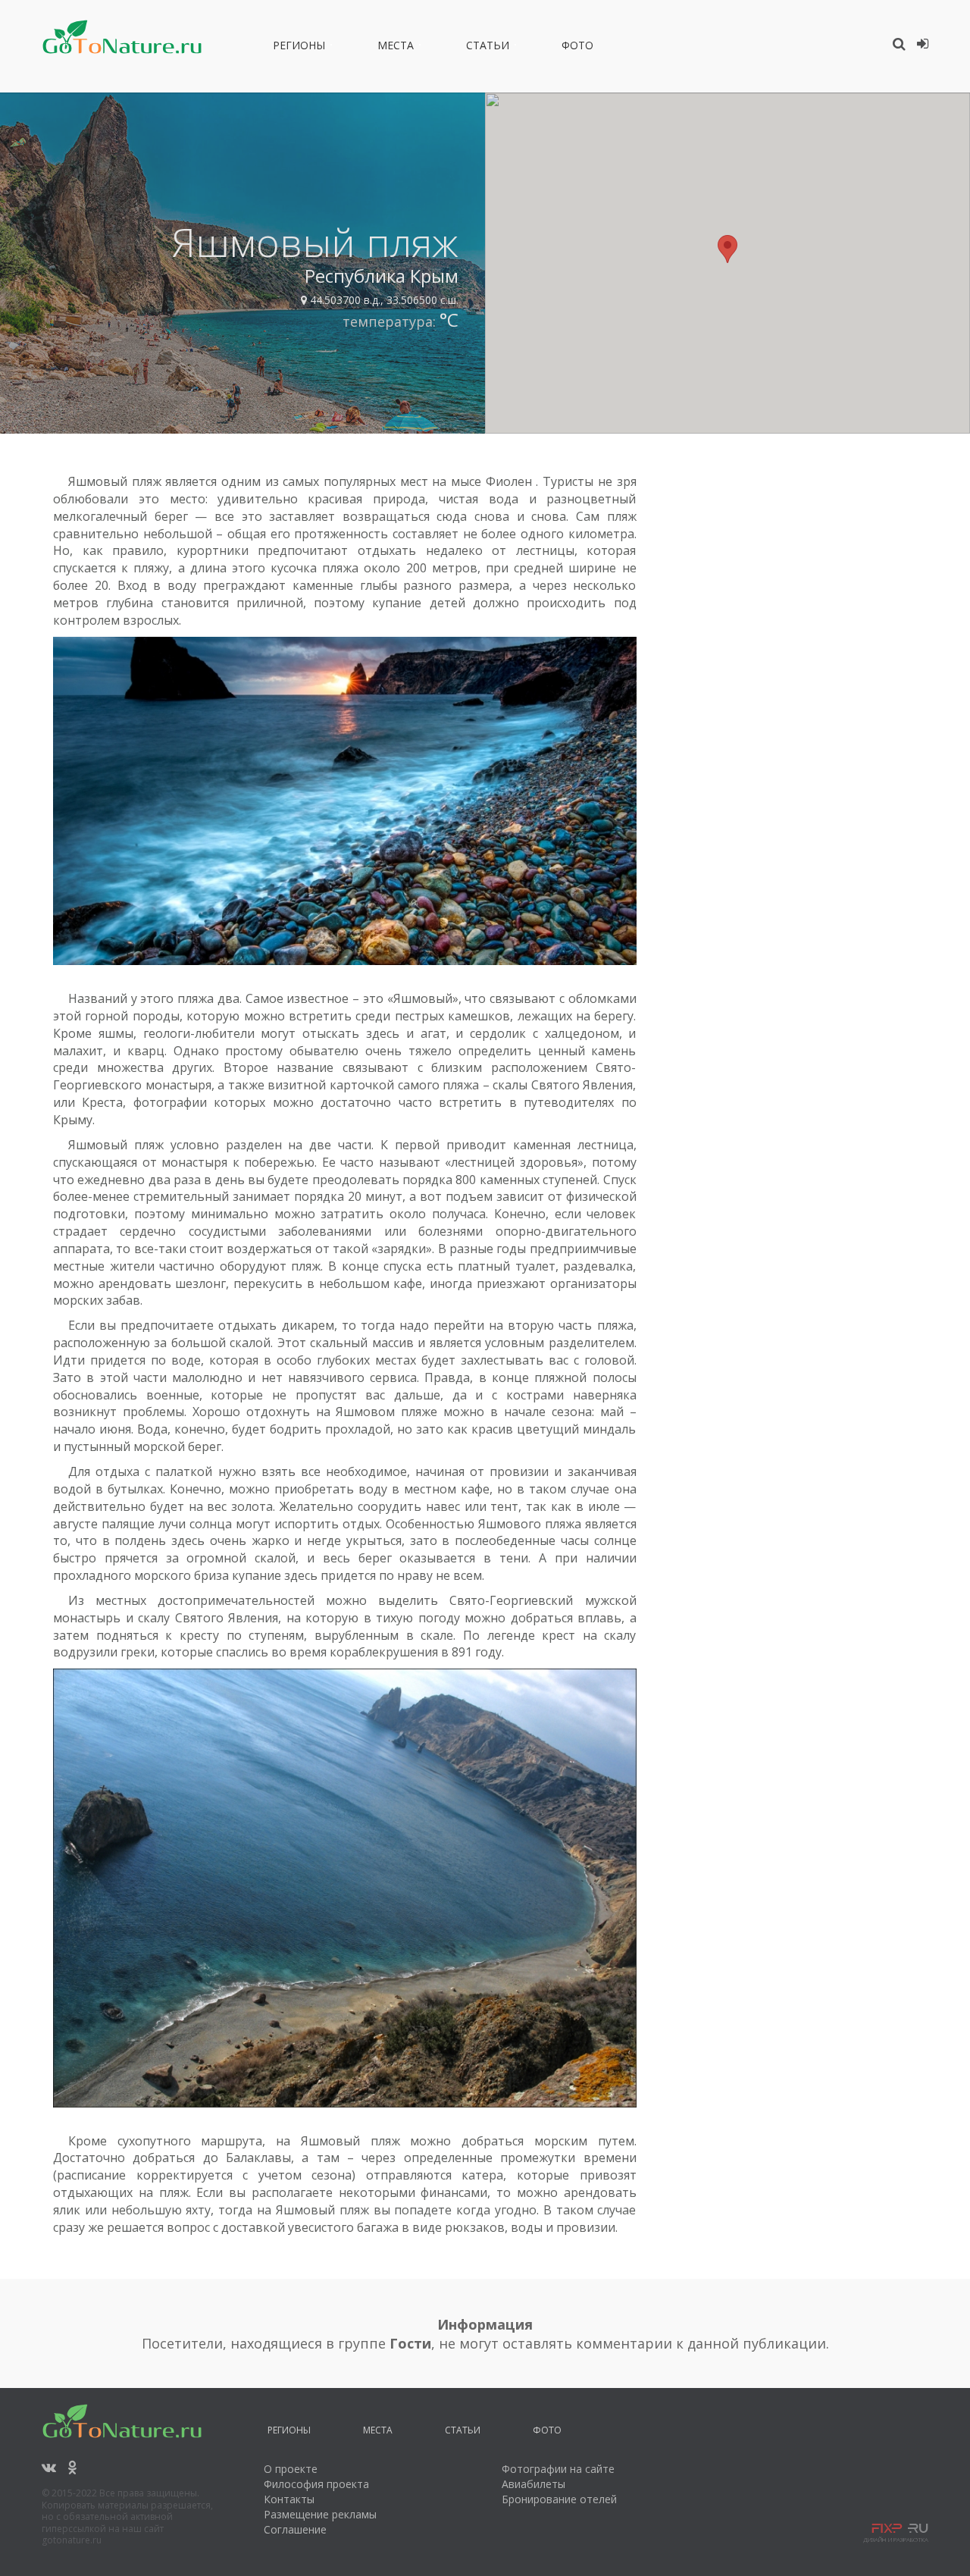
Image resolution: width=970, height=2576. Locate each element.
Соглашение (295, 2529)
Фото (577, 48)
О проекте (291, 2469)
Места (396, 48)
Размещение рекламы (320, 2514)
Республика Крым (382, 276)
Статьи (488, 48)
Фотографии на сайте (558, 2469)
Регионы (299, 48)
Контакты (289, 2499)
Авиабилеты (533, 2484)
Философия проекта (316, 2484)
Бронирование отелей (559, 2499)
